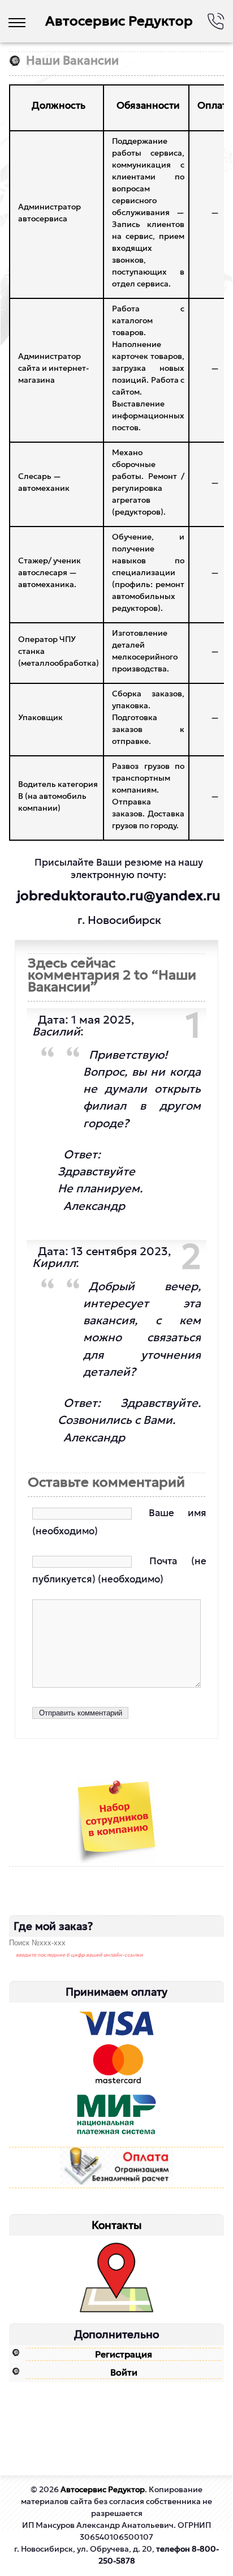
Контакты (117, 2225)
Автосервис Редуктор (119, 21)
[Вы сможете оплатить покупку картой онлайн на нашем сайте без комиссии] (116, 2075)
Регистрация (124, 2354)
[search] (59, 1943)
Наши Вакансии (72, 61)
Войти (124, 2372)
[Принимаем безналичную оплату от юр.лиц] (116, 2168)
